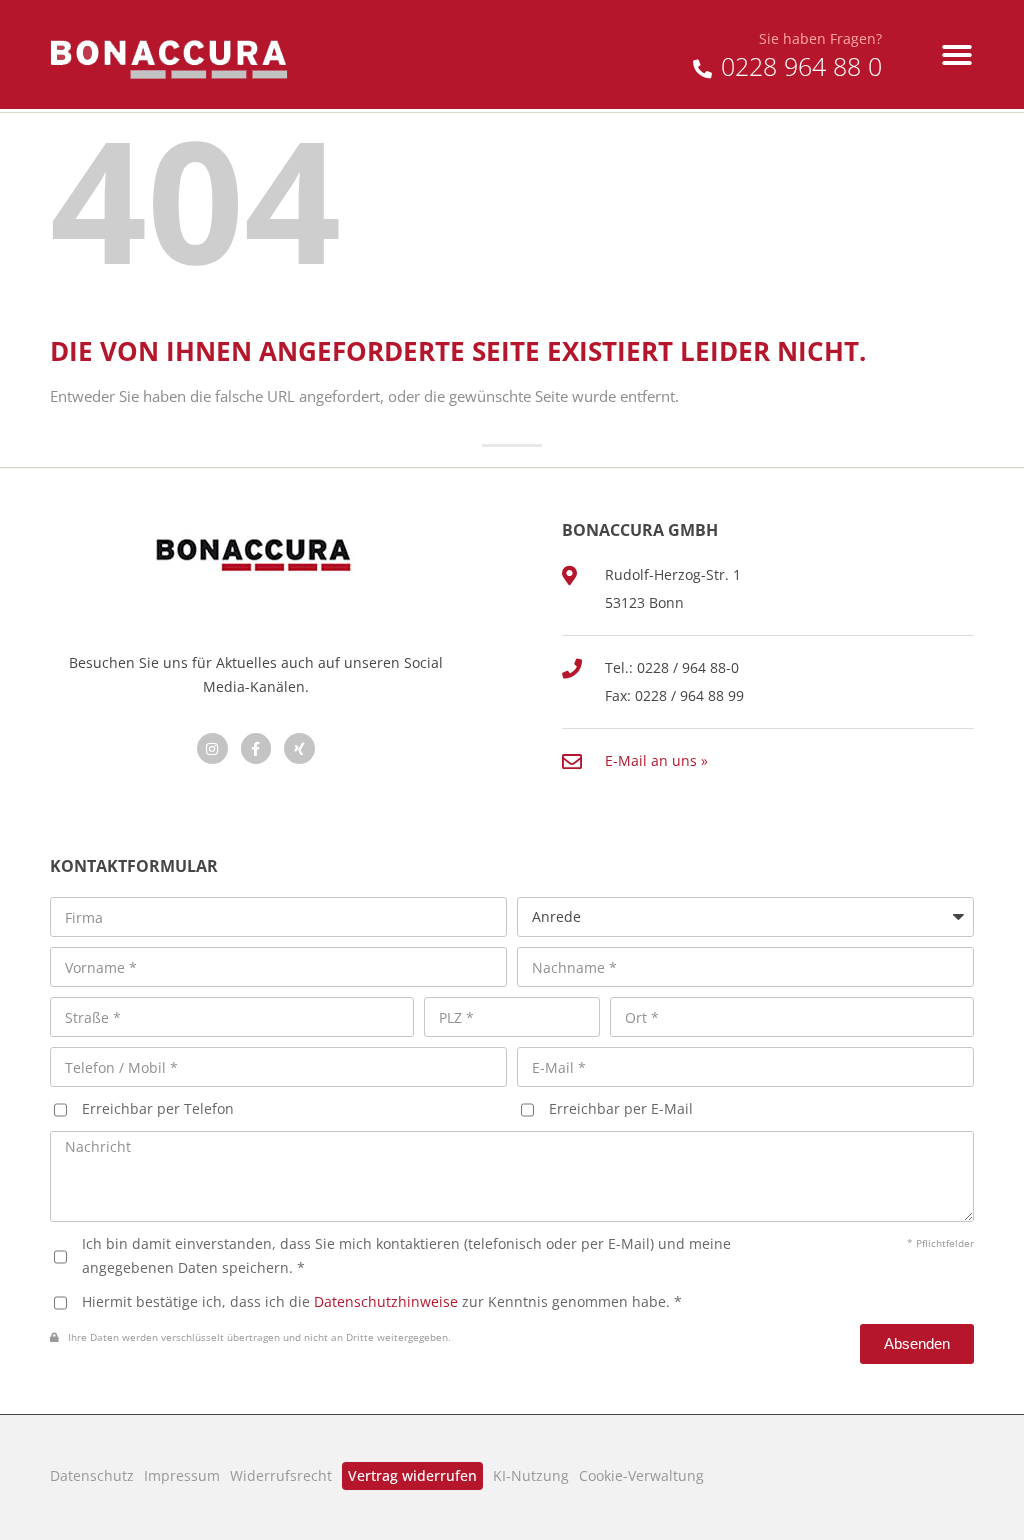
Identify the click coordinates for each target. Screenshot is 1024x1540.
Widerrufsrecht (281, 1475)
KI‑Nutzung (531, 1475)
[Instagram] (212, 748)
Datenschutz (92, 1475)
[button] (957, 55)
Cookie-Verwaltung (641, 1475)
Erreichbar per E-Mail (621, 1108)
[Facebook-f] (256, 748)
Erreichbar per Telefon (158, 1108)
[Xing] (299, 748)
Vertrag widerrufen (412, 1475)
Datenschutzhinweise (386, 1301)
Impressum (182, 1475)
